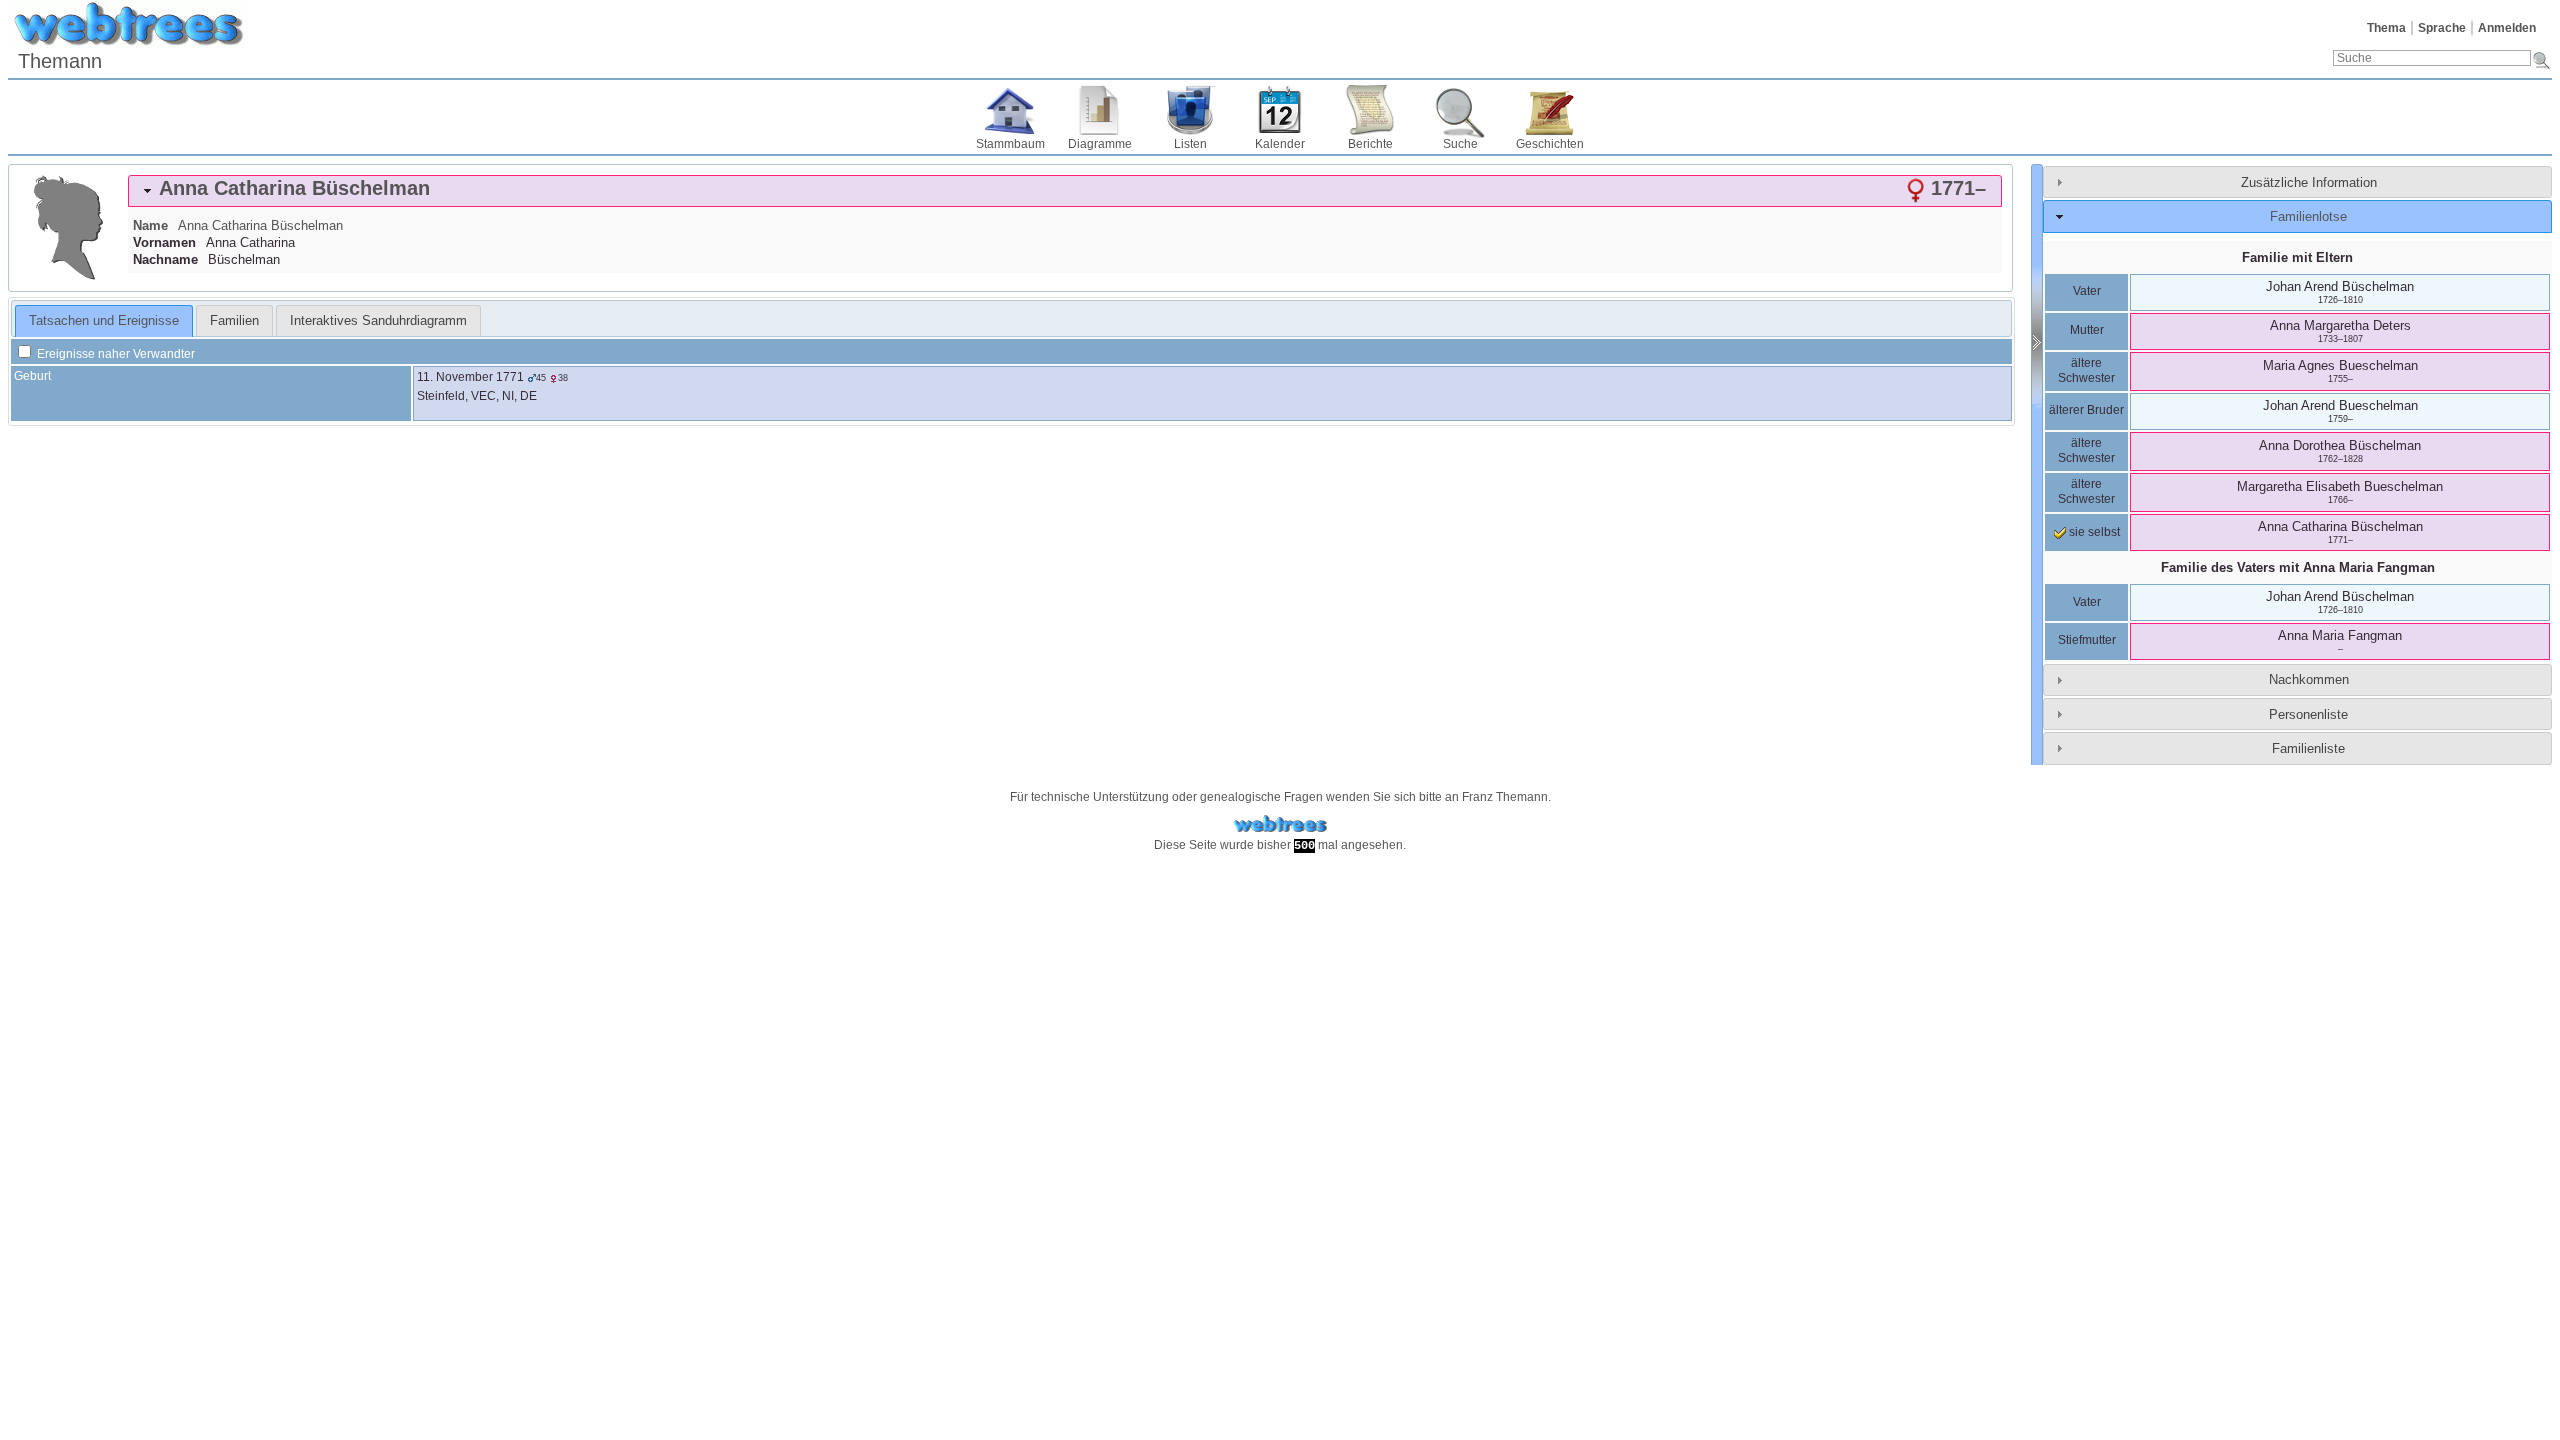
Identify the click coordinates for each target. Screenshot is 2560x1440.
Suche (1460, 144)
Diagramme (1100, 144)
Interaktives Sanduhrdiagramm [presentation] (378, 320)
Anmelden (2507, 28)
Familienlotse (2308, 216)
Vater (2087, 291)
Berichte (1370, 144)
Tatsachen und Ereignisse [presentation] (104, 320)
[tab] (1065, 191)
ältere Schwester (2086, 371)
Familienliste (2308, 748)
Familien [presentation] (234, 320)
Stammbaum (1010, 144)
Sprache (2442, 28)
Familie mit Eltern (2297, 257)
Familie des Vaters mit (2298, 567)
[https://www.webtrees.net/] (1280, 824)
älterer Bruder (2086, 410)
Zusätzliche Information (2309, 182)
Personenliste (2308, 714)
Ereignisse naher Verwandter (114, 354)
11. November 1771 (470, 377)
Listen (1190, 144)
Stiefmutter (2087, 640)
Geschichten (1550, 144)
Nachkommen (2309, 679)
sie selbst (2093, 532)
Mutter (2087, 330)
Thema (2386, 28)
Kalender (1280, 144)
